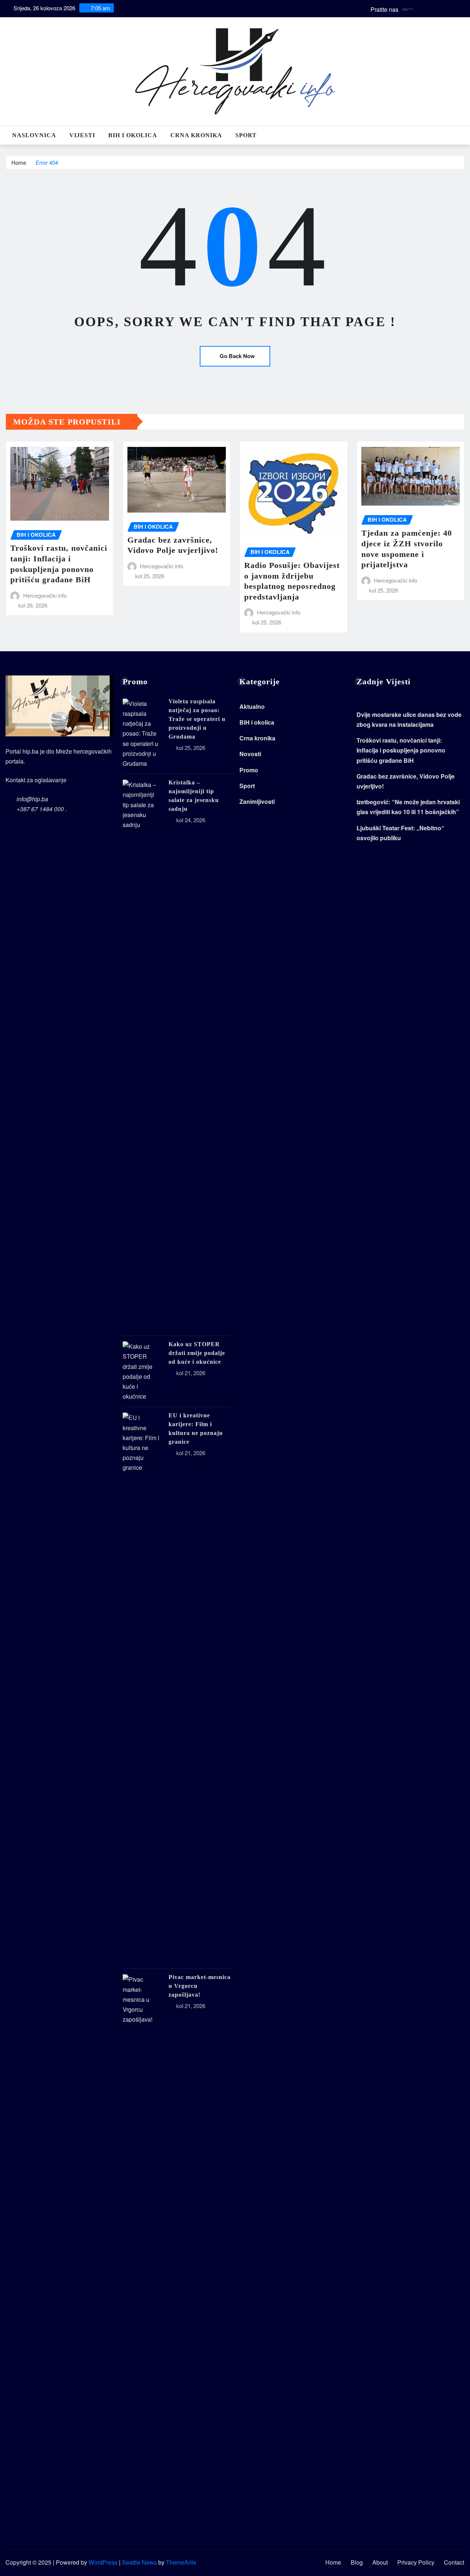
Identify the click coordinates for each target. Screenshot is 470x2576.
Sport (246, 135)
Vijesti (82, 135)
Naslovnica (34, 135)
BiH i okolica (133, 135)
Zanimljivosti (257, 801)
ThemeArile (181, 2562)
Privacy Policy (416, 2562)
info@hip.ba (32, 799)
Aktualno (252, 706)
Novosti (250, 754)
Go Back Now (237, 356)
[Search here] (462, 135)
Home (19, 162)
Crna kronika (196, 135)
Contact (454, 2562)
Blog (357, 2562)
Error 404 (47, 162)
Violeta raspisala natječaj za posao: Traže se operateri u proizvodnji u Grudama (197, 719)
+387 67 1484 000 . (42, 809)
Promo (249, 770)
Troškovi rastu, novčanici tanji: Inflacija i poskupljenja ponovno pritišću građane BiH (401, 750)
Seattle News (139, 2562)
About (380, 2562)
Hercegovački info (45, 595)
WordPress (103, 2562)
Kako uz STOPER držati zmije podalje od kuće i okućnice (197, 1353)
